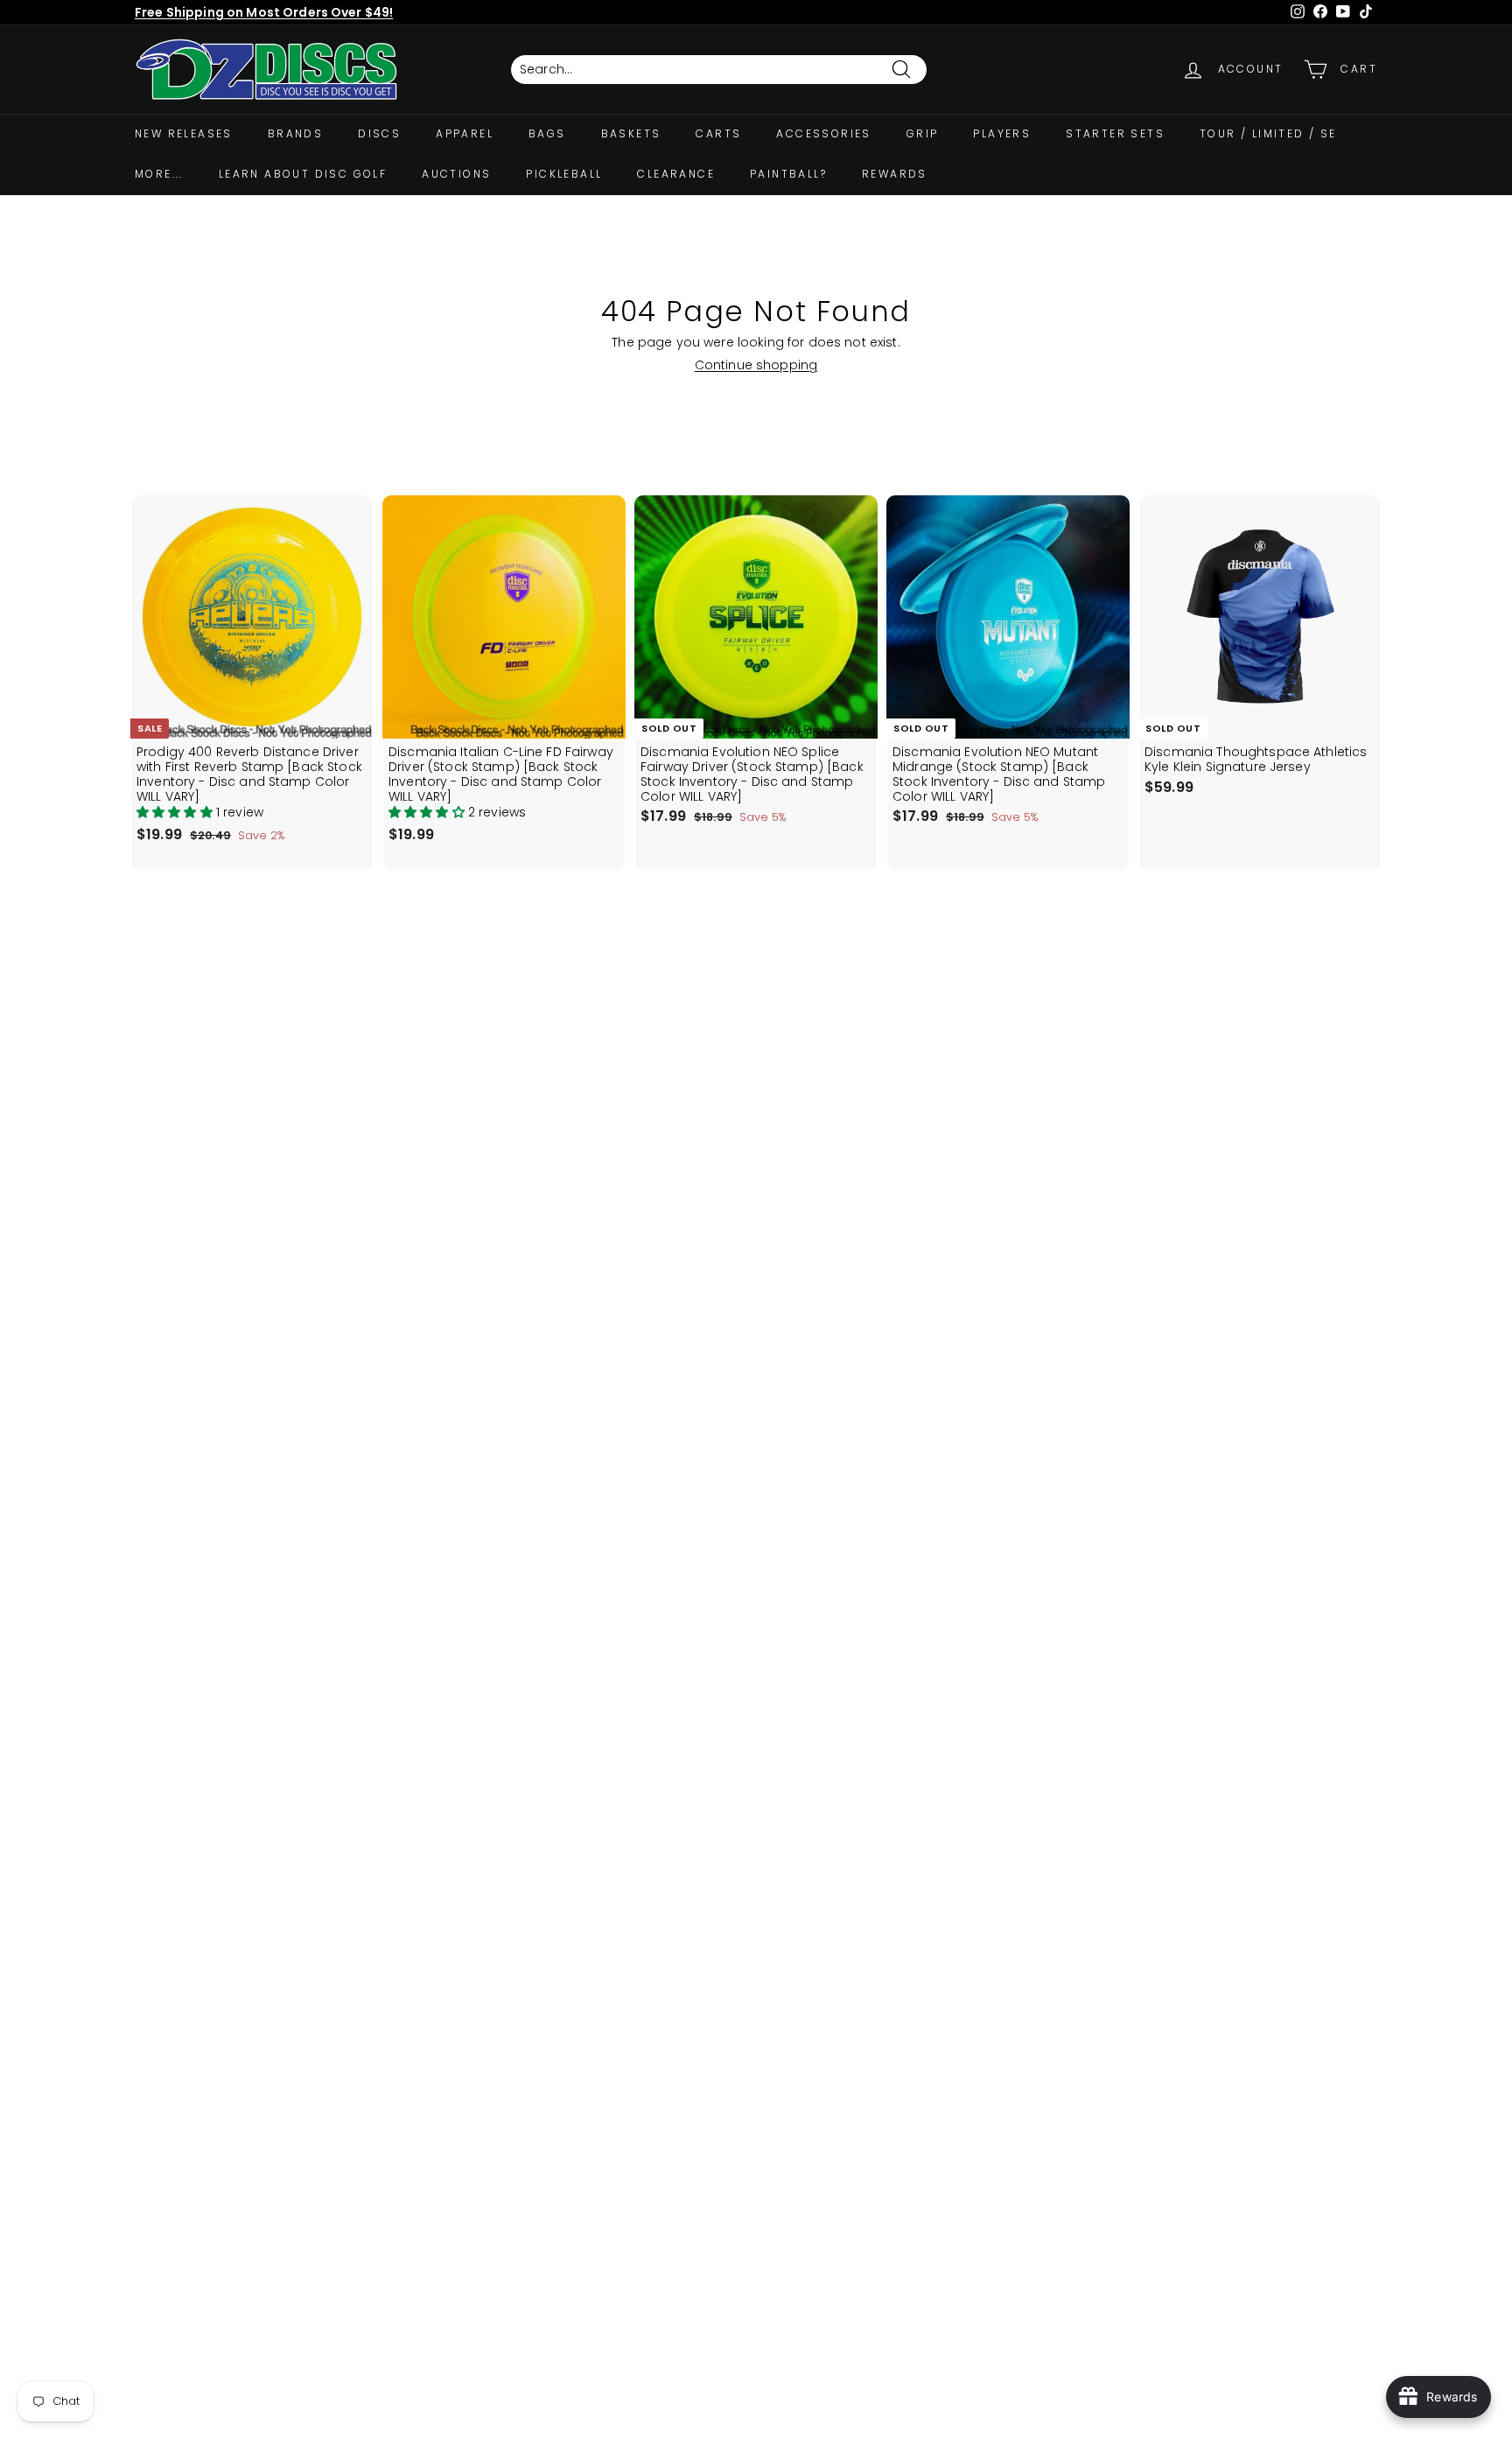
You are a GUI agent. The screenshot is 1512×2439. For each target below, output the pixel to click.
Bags (547, 133)
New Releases (184, 133)
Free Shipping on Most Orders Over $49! (264, 12)
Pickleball (564, 174)
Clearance (676, 174)
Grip (923, 133)
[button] (176, 812)
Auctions (456, 174)
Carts (718, 133)
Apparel (465, 133)
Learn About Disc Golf (303, 174)
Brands (295, 133)
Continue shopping (756, 365)
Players (1002, 133)
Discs (379, 133)
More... (159, 174)
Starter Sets (1115, 133)
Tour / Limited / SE (1268, 133)
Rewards (895, 174)
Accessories (823, 133)
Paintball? (788, 174)
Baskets (631, 133)
